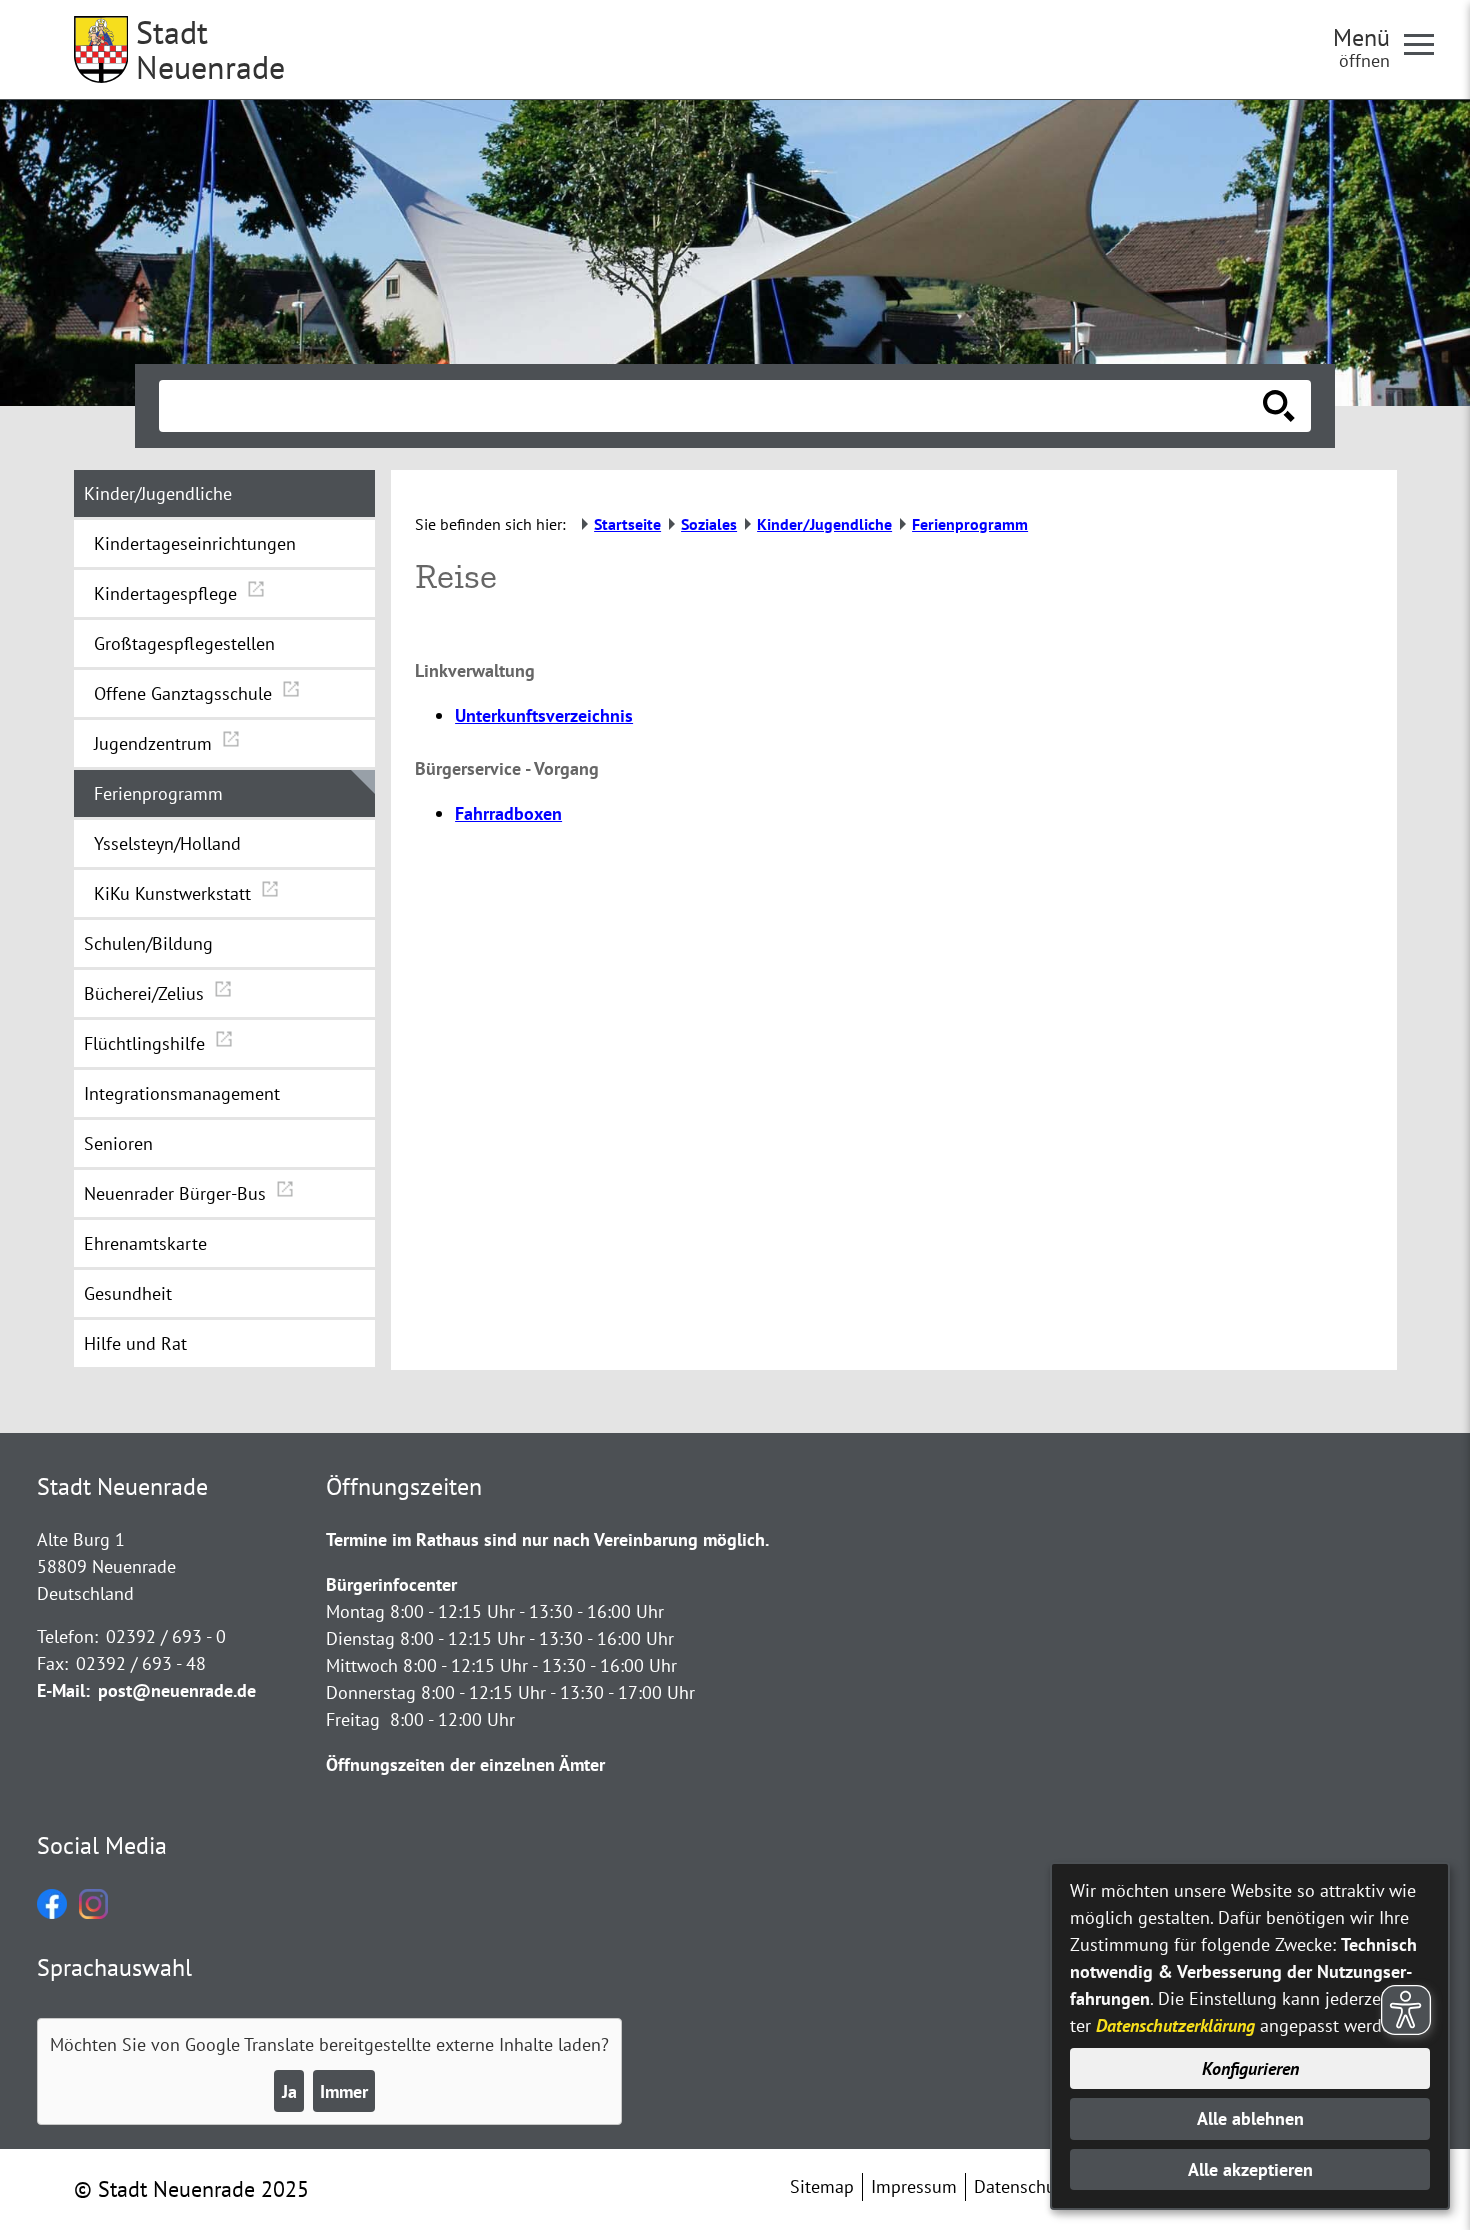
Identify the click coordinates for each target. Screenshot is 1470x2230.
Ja (289, 2091)
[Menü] (1427, 43)
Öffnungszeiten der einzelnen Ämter (465, 1764)
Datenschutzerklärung (1175, 2025)
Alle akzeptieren (1250, 2169)
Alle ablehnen (1250, 2118)
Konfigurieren (1250, 2068)
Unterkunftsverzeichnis (544, 715)
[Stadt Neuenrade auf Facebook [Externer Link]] (52, 1912)
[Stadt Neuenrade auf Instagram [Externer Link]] (93, 1912)
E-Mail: (63, 1690)
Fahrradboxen (508, 813)
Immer (344, 2091)
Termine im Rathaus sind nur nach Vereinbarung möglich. (547, 1539)
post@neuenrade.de (177, 1690)
